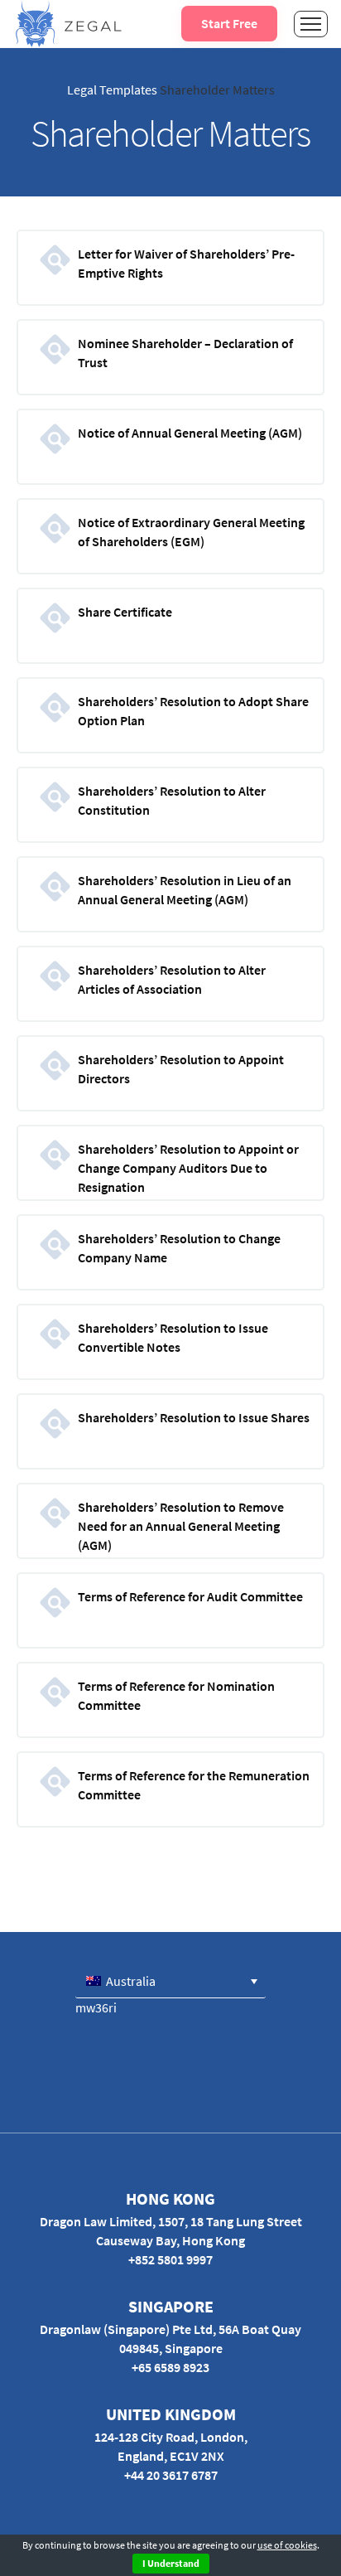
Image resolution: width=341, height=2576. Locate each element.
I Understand (171, 2563)
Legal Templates (112, 90)
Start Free (229, 23)
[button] (170, 1981)
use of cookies (287, 2545)
